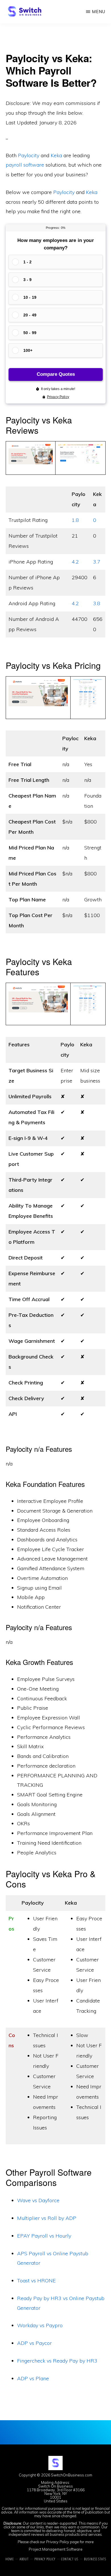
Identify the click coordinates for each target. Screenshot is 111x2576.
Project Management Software (56, 2549)
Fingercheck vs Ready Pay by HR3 (57, 2361)
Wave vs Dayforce (38, 2200)
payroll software (25, 165)
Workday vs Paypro (40, 2325)
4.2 (75, 562)
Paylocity (29, 155)
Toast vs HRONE (36, 2281)
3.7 (97, 562)
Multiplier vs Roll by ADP (47, 2218)
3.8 (97, 603)
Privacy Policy (58, 2542)
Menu (99, 12)
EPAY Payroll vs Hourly (44, 2236)
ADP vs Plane (33, 2378)
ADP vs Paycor (34, 2343)
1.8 (75, 520)
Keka (56, 155)
